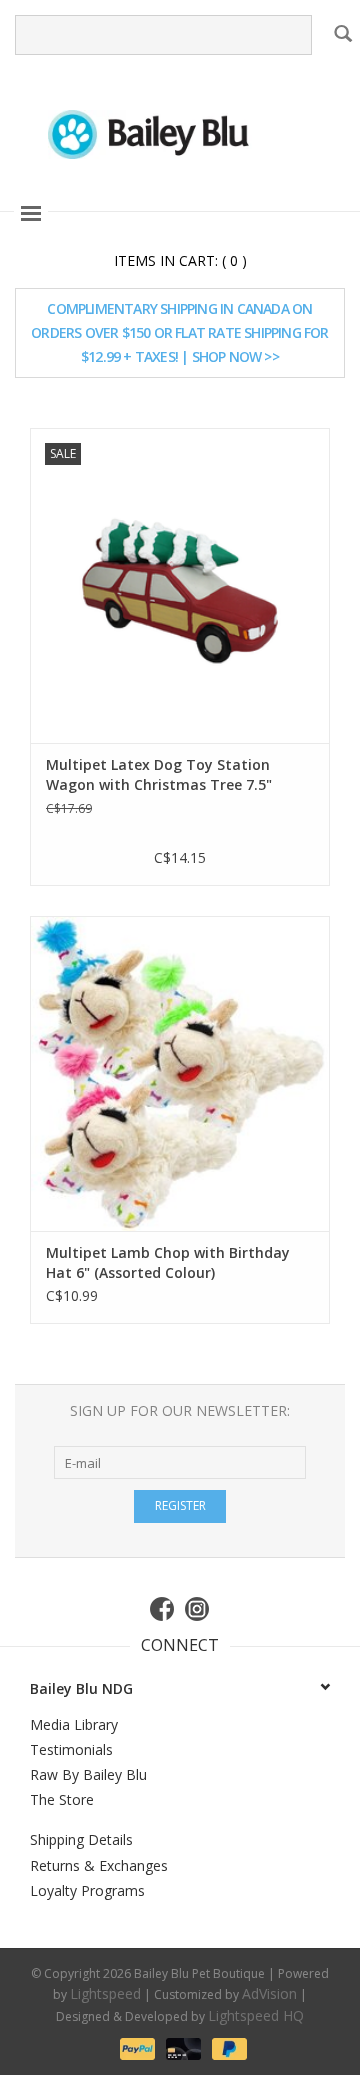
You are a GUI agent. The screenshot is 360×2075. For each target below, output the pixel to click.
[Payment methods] (136, 2046)
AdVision (269, 1993)
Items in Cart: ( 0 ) (180, 260)
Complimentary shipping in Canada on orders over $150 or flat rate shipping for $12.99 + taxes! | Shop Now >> (179, 332)
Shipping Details (81, 1839)
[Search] (342, 33)
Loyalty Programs (87, 1890)
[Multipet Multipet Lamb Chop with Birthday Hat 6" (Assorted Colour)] (180, 1073)
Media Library (74, 1724)
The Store (62, 1799)
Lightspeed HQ (256, 2015)
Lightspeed (105, 1993)
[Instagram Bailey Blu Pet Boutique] (198, 1609)
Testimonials (71, 1749)
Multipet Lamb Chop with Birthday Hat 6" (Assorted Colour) (168, 1262)
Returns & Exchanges (99, 1865)
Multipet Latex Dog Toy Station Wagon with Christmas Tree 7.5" (159, 774)
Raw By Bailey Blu (88, 1774)
